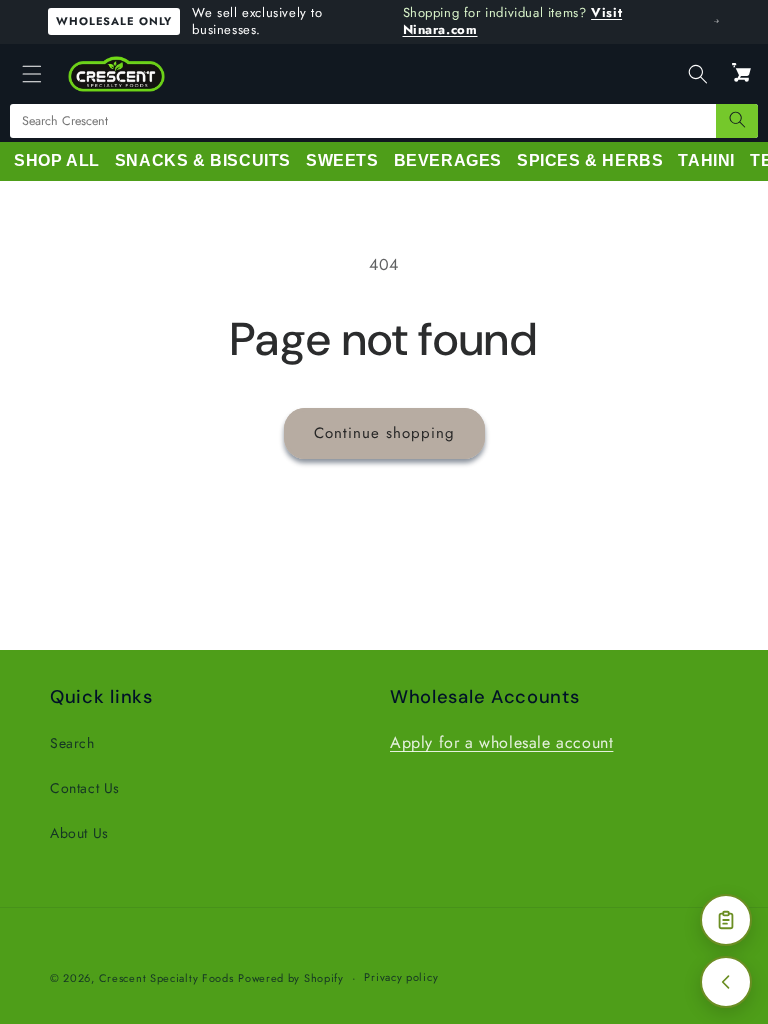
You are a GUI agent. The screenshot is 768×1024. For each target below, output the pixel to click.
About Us (79, 833)
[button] (32, 74)
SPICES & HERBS (590, 160)
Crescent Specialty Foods (166, 978)
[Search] (737, 121)
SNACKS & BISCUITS (203, 160)
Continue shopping (384, 433)
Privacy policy (401, 977)
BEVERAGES (448, 160)
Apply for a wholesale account (501, 742)
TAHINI (706, 160)
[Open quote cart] (726, 920)
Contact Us (85, 788)
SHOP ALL (57, 160)
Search (72, 743)
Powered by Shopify (291, 978)
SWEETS (342, 160)
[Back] (726, 982)
